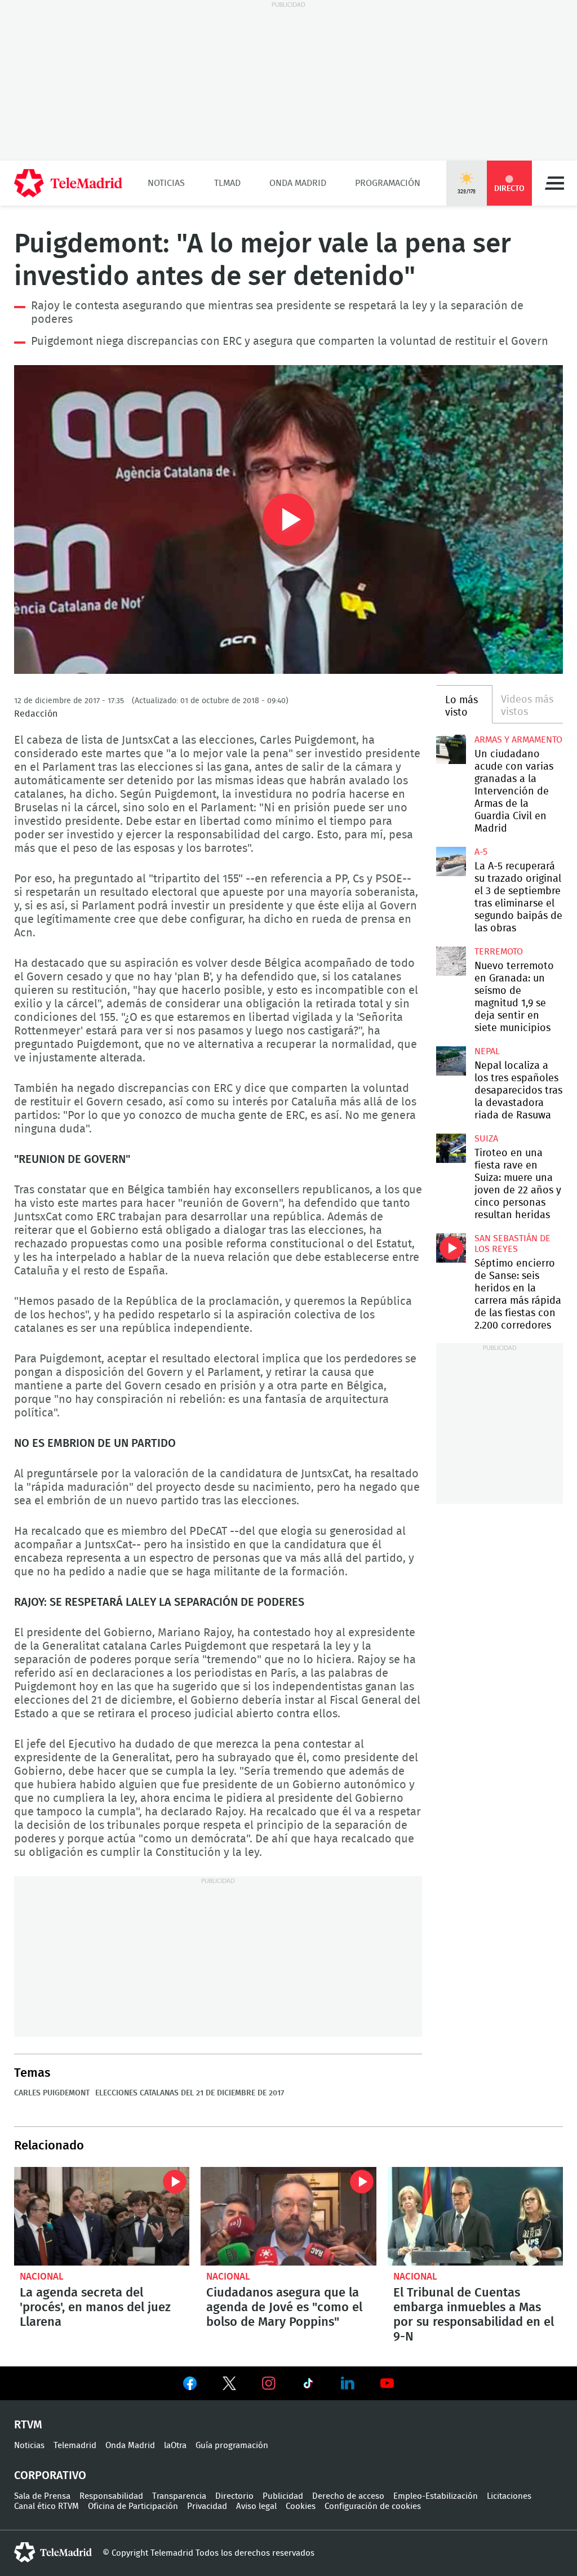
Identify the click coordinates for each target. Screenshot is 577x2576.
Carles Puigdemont (52, 2093)
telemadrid (53, 2552)
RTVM (28, 2425)
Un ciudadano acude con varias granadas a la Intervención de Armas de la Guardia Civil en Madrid (451, 749)
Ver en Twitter (229, 2386)
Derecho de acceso (348, 2496)
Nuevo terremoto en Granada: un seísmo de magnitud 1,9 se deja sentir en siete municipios (451, 961)
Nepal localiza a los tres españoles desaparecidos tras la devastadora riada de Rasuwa (451, 1061)
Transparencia (179, 2496)
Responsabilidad (111, 2496)
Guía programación (232, 2446)
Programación (388, 183)
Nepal (487, 1051)
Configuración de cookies (373, 2506)
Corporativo (50, 2476)
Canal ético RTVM (46, 2506)
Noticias (166, 183)
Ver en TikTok (308, 2386)
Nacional (42, 2277)
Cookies (301, 2506)
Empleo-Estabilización (436, 2496)
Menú (554, 183)
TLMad (227, 183)
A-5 (481, 852)
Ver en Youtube (387, 2383)
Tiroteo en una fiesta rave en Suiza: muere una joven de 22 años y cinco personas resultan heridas (451, 1148)
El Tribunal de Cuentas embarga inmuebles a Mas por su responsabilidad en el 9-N (475, 2216)
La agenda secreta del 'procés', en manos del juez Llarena (102, 2216)
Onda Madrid (298, 183)
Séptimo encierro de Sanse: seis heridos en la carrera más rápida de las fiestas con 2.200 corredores (451, 1248)
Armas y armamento (518, 740)
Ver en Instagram (269, 2383)
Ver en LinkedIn (348, 2383)
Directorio (234, 2496)
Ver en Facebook (190, 2386)
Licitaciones (509, 2496)
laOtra (175, 2446)
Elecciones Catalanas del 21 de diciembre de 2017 (190, 2093)
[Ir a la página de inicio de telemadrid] (68, 183)
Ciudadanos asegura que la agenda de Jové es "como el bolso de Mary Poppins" (288, 2216)
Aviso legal (256, 2506)
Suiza (486, 1139)
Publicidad (283, 2496)
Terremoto (499, 952)
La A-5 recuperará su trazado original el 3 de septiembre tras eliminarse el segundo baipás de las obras (451, 861)
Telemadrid (75, 2446)
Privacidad (207, 2506)
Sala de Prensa (42, 2496)
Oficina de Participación (133, 2506)
